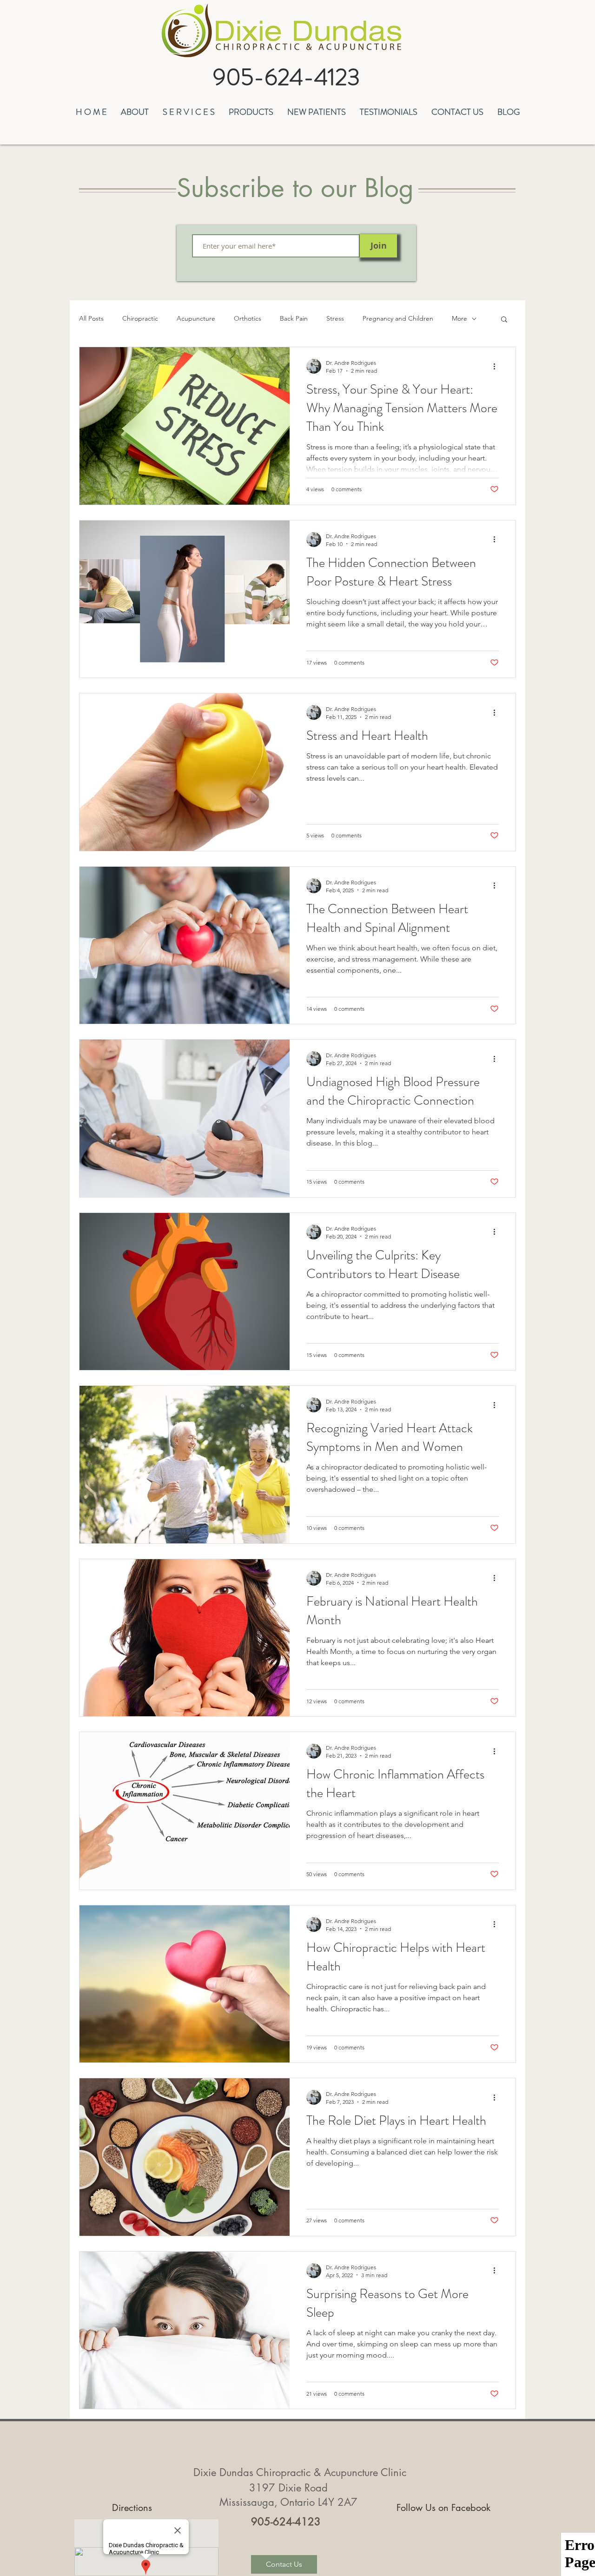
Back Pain (294, 318)
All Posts (91, 318)
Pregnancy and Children (398, 318)
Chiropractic (140, 318)
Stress (335, 318)
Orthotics (248, 318)
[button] (135, 111)
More (459, 318)
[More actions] (497, 366)
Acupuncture (196, 318)
